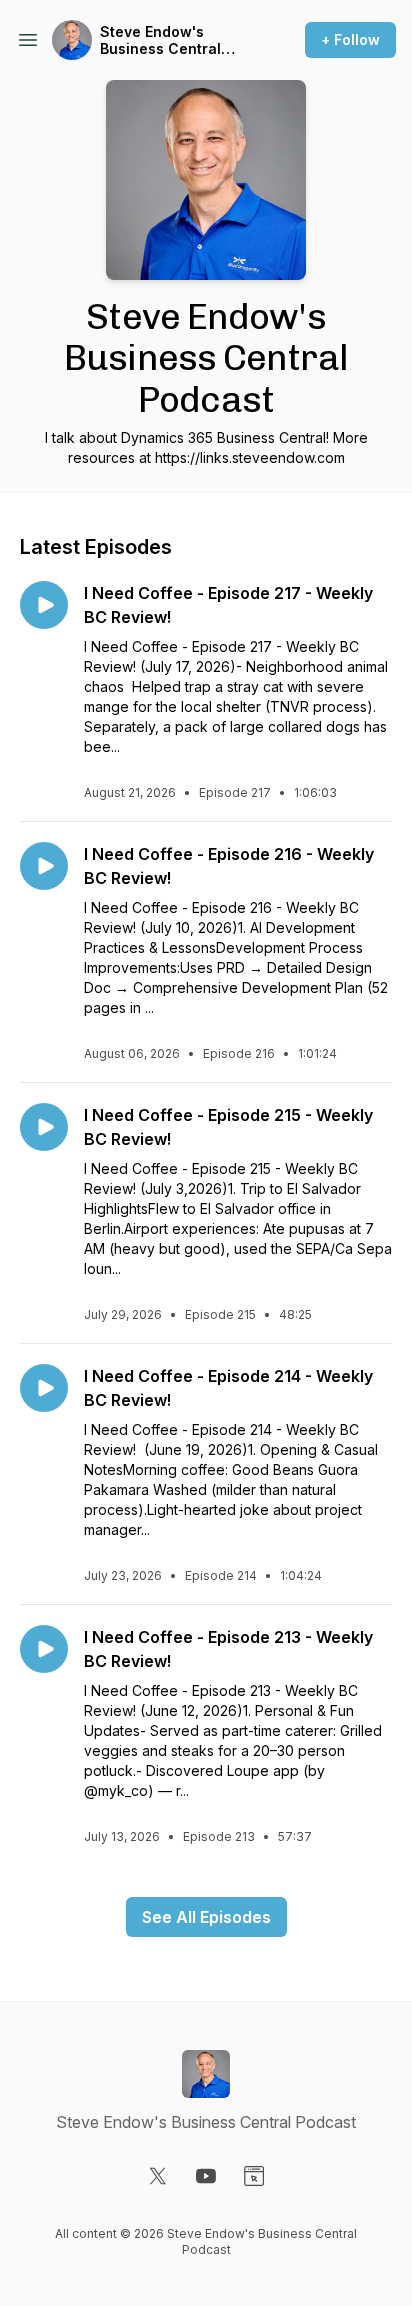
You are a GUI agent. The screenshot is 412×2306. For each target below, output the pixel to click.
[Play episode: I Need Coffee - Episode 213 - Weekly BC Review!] (44, 1649)
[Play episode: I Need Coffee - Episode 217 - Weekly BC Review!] (44, 605)
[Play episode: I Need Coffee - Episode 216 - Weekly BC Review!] (44, 866)
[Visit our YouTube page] (206, 2176)
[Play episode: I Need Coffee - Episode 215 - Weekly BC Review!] (44, 1127)
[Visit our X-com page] (158, 2176)
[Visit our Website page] (254, 2176)
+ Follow (350, 39)
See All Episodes (206, 1917)
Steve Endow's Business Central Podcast (160, 40)
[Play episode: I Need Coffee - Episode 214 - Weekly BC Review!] (44, 1388)
